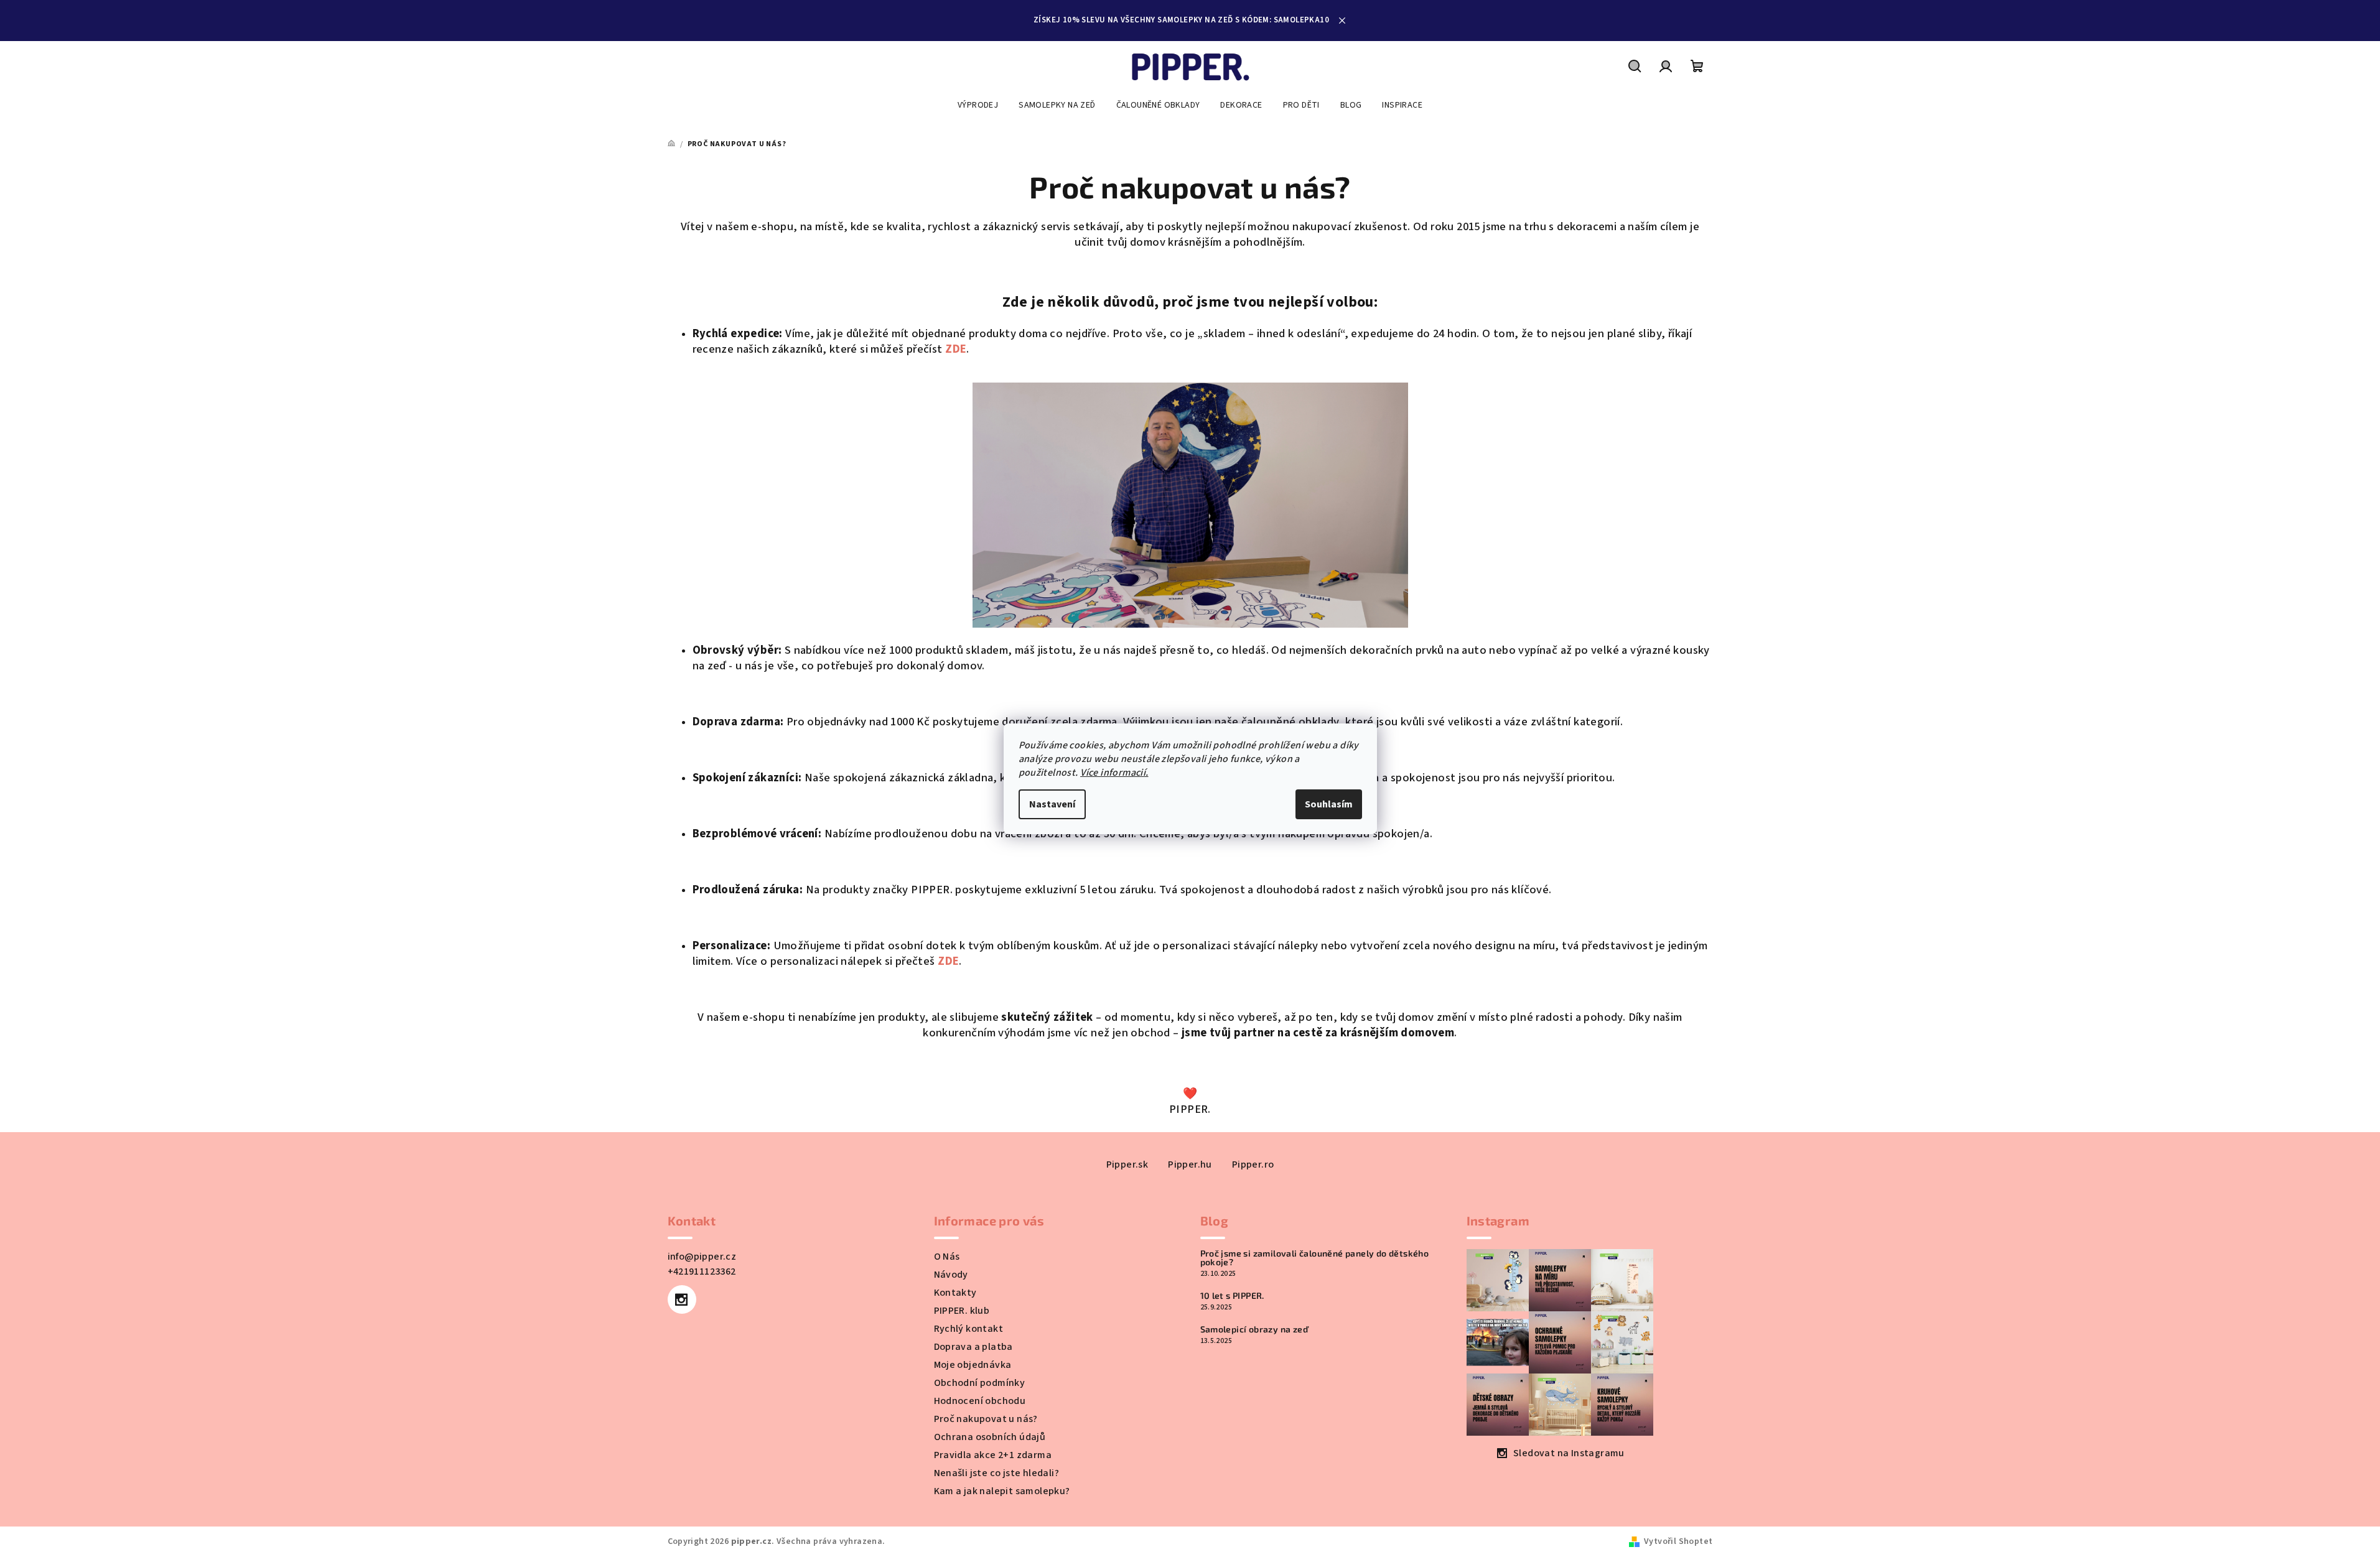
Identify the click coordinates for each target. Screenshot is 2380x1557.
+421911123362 (702, 1271)
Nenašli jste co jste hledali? (997, 1473)
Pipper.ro (1253, 1164)
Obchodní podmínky (980, 1383)
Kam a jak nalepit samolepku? (1002, 1491)
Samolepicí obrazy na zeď (1254, 1329)
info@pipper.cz (702, 1257)
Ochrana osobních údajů (990, 1437)
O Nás (947, 1257)
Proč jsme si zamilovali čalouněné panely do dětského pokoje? (1315, 1258)
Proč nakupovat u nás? (986, 1419)
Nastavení (1052, 804)
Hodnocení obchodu (980, 1401)
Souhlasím (1329, 804)
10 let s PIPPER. (1232, 1296)
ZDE (956, 349)
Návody (951, 1275)
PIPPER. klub (962, 1311)
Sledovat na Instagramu (1569, 1453)
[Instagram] (682, 1299)
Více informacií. (1114, 773)
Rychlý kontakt (969, 1329)
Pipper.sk (1127, 1164)
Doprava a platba (973, 1347)
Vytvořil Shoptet (1678, 1541)
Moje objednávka (973, 1365)
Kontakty (955, 1293)
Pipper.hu (1190, 1164)
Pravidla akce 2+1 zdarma (993, 1455)
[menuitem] (978, 105)
